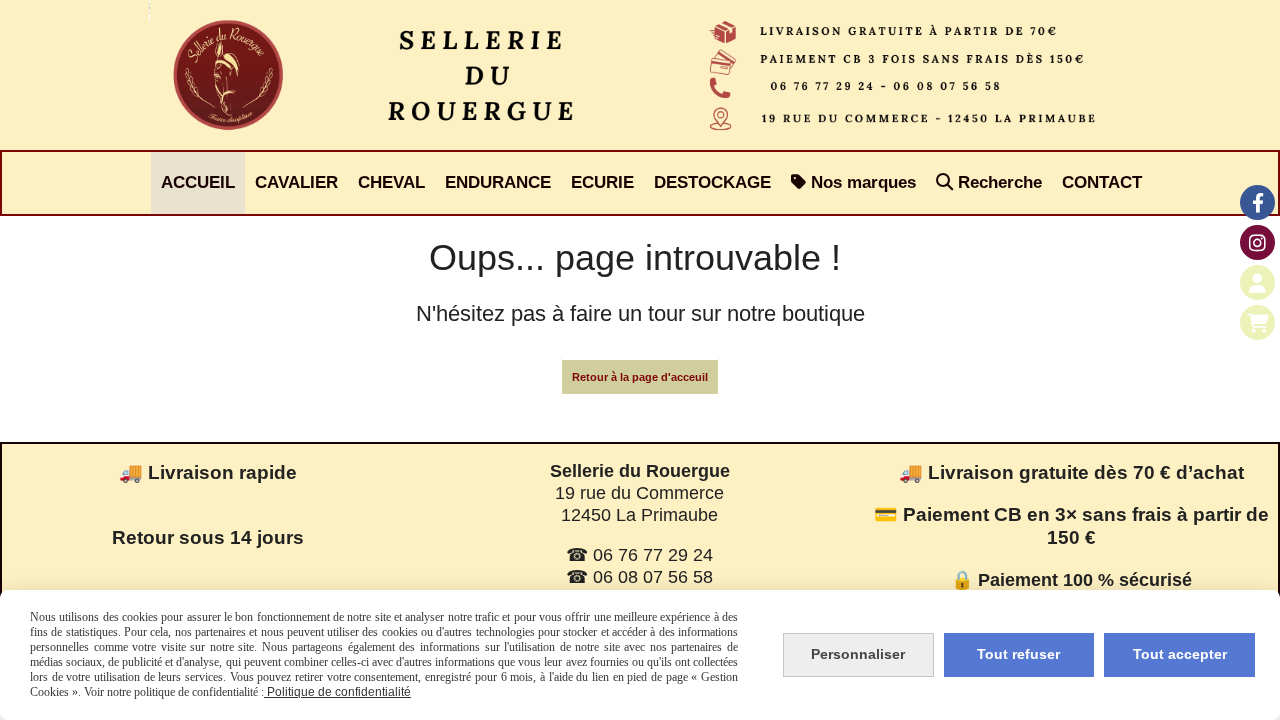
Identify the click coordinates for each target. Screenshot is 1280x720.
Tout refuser (1018, 654)
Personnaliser (858, 654)
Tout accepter (1180, 654)
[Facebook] (1257, 202)
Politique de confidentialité (337, 692)
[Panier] (1257, 322)
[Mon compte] (1257, 282)
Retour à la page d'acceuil (640, 377)
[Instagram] (1257, 242)
